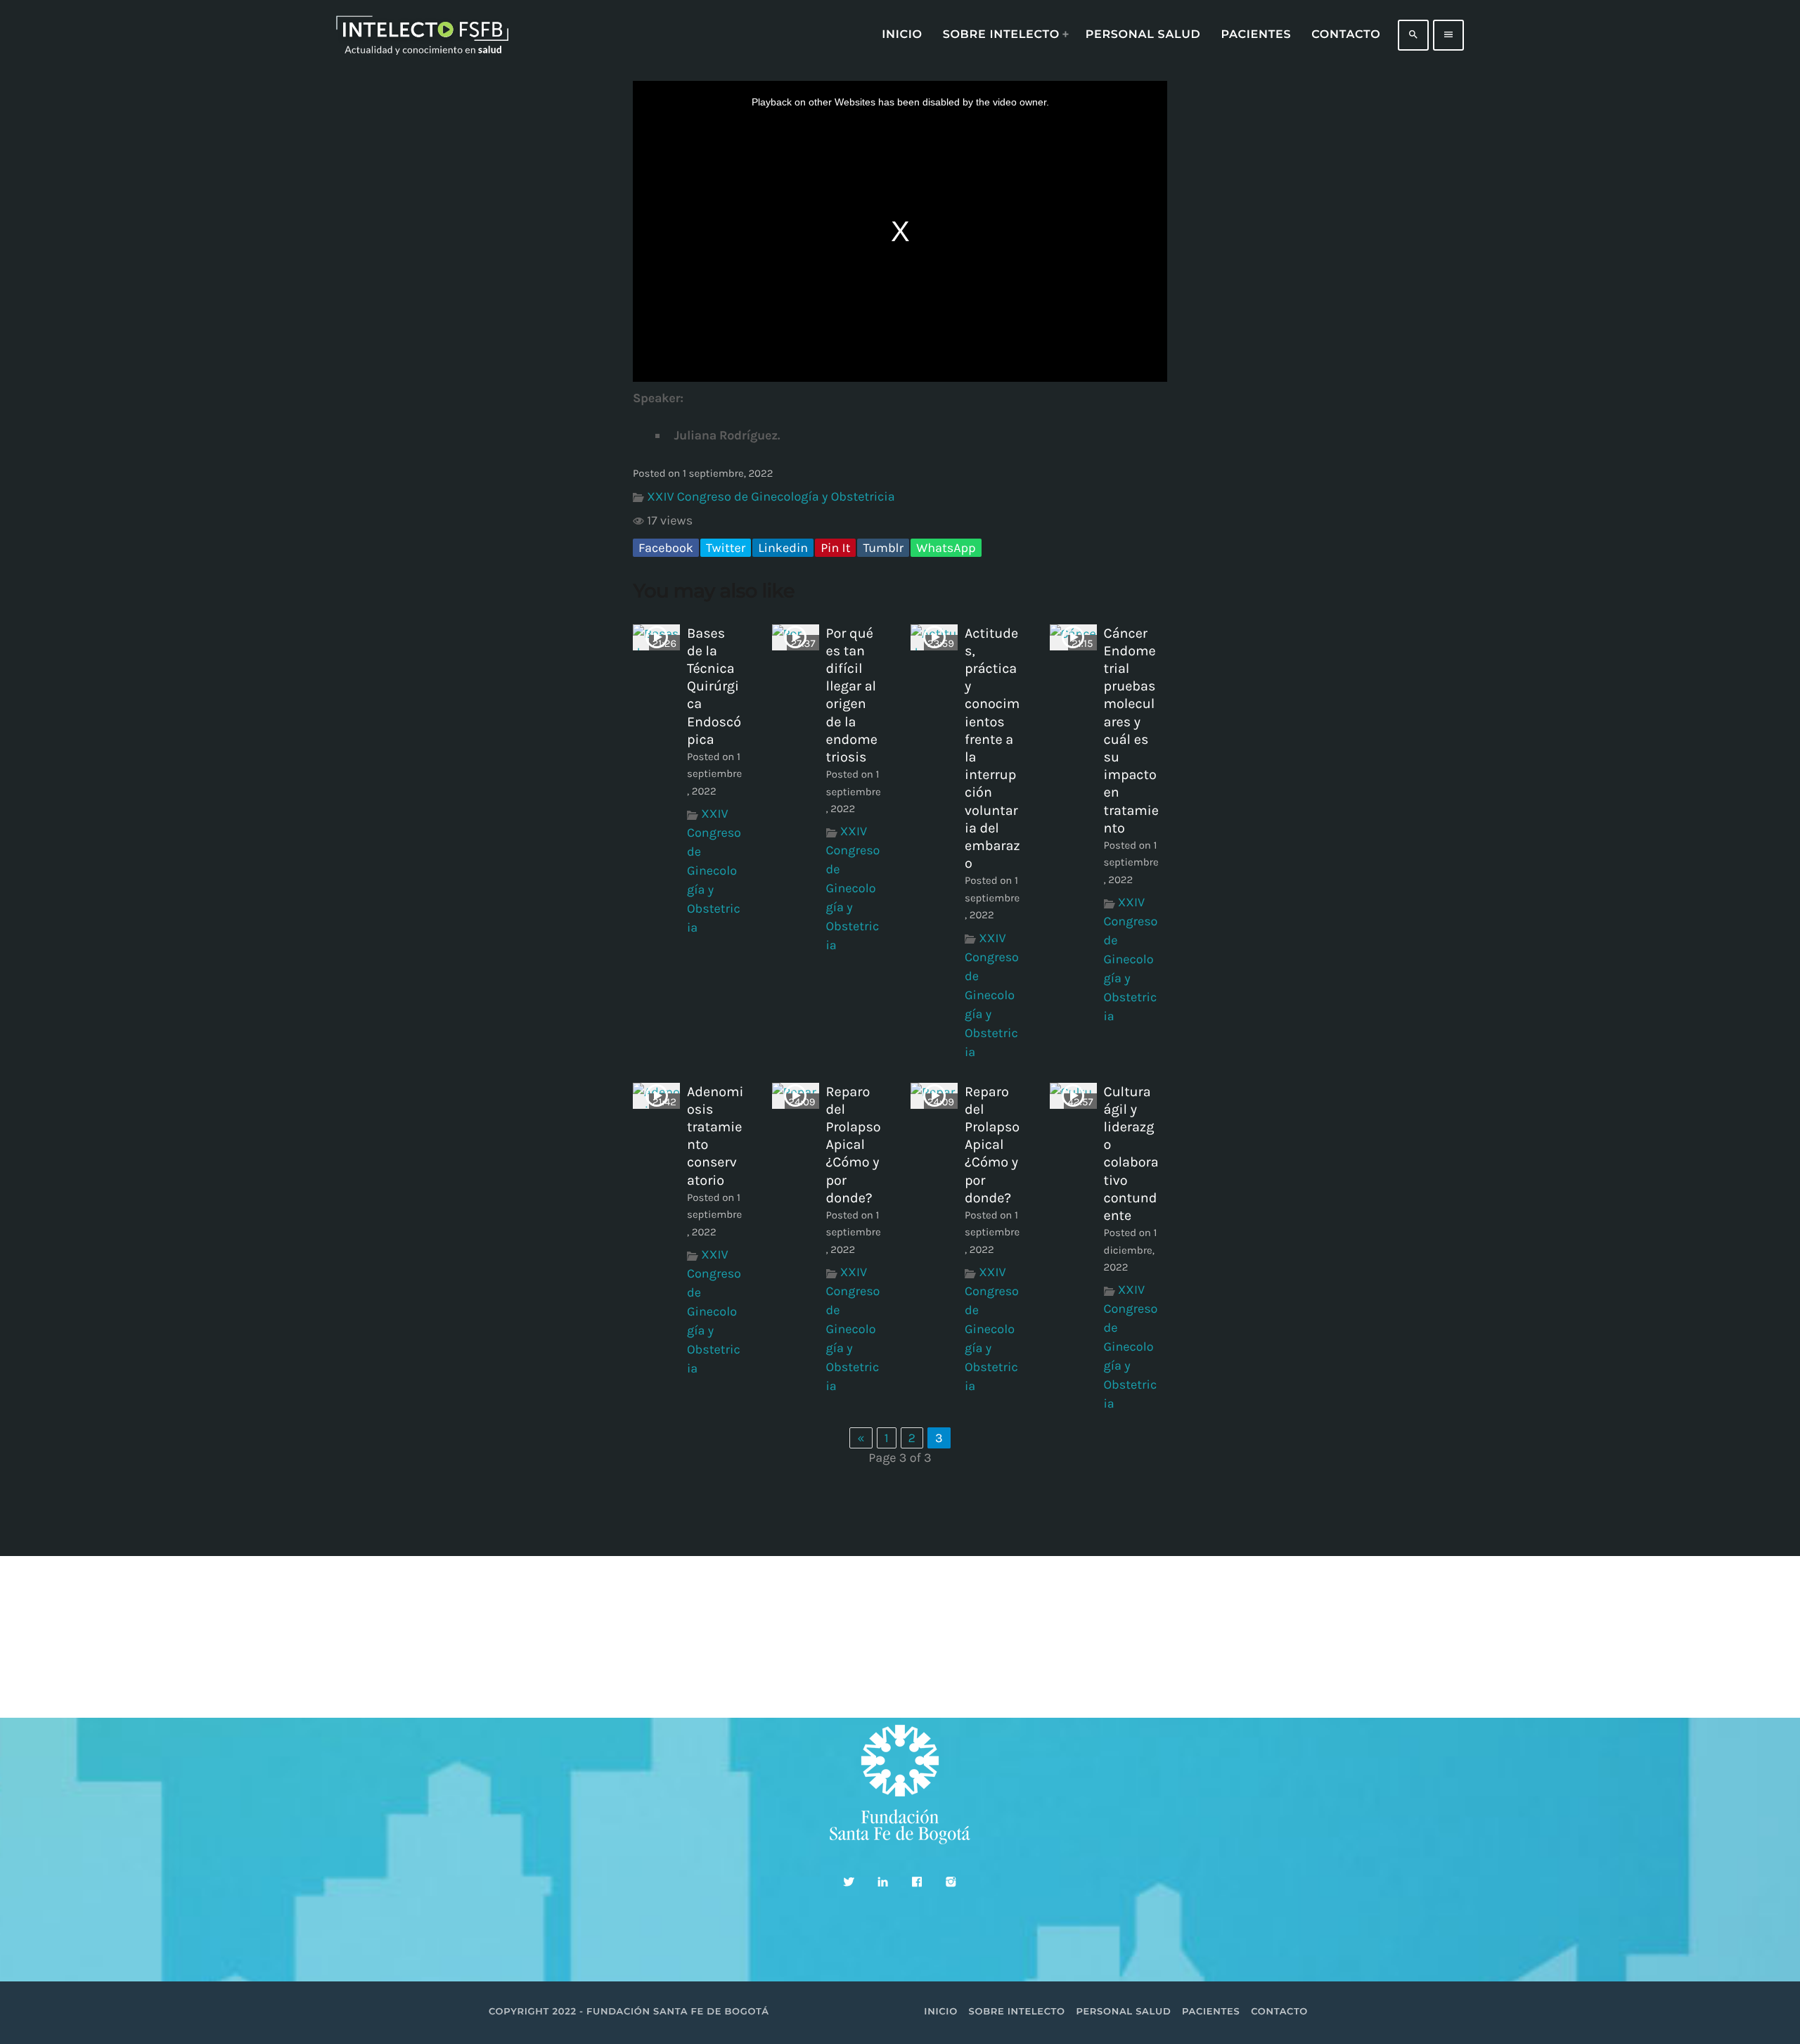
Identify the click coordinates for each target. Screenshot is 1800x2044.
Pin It (835, 548)
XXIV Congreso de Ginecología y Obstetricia (771, 496)
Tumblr (883, 548)
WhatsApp (946, 548)
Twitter (726, 548)
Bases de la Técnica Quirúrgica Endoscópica (714, 686)
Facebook (666, 548)
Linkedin (783, 548)
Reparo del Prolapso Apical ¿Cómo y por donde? (854, 1145)
